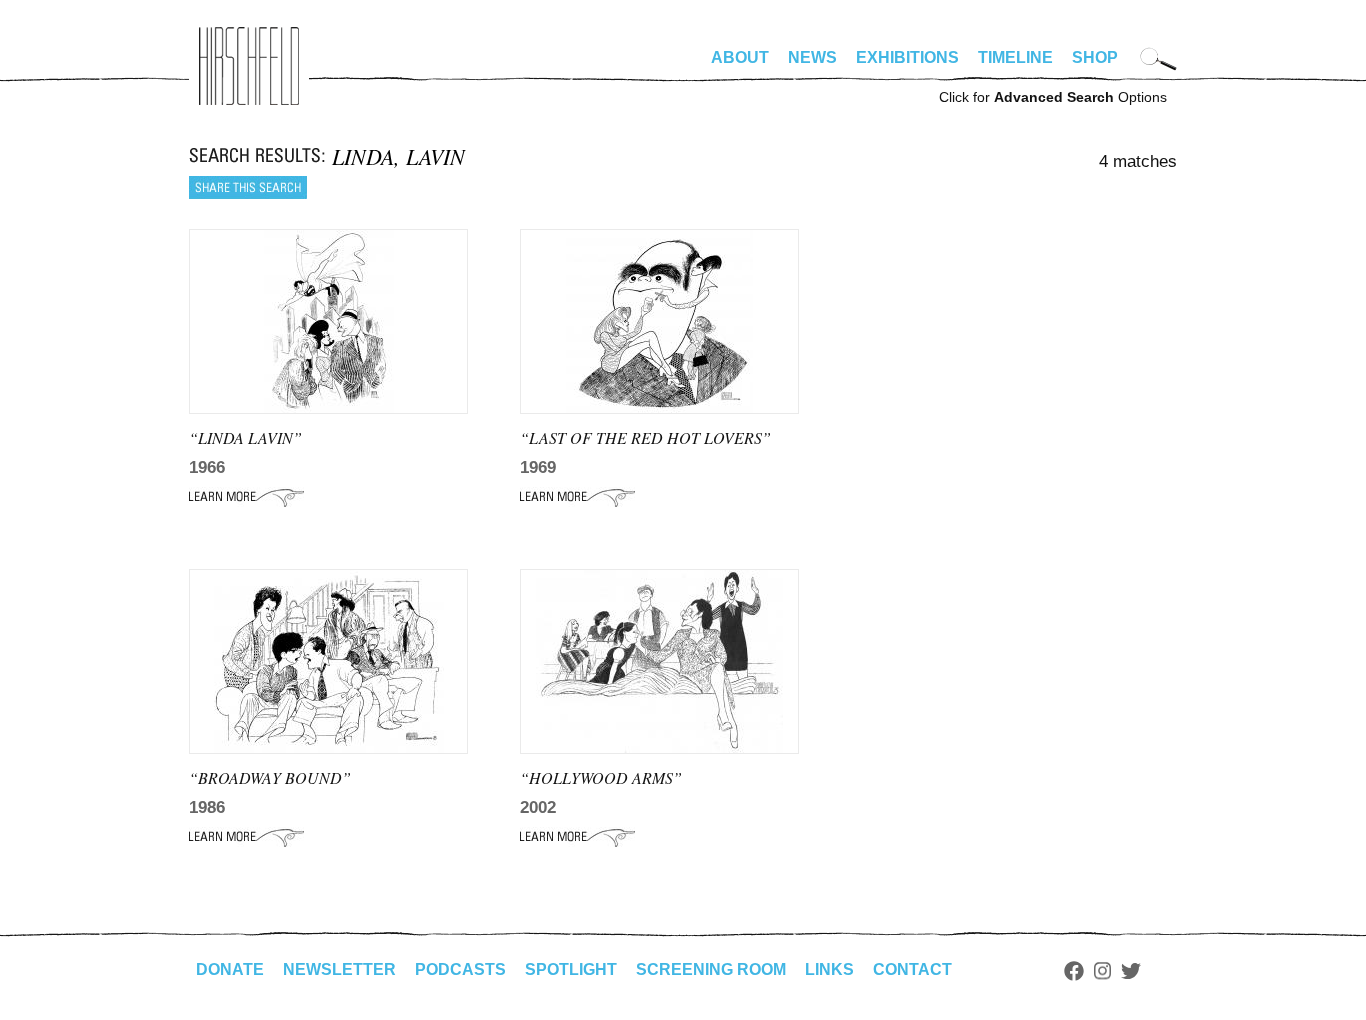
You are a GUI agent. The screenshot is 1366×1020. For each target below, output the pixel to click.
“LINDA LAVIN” (245, 437)
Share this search (248, 187)
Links (829, 969)
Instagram (1102, 971)
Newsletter (339, 969)
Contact (912, 969)
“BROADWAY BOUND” (270, 777)
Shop (1095, 57)
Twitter (1131, 971)
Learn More (246, 497)
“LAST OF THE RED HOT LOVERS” (645, 437)
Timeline (1015, 57)
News (812, 57)
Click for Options (1053, 97)
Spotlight (571, 969)
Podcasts (460, 969)
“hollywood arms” (601, 777)
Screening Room (711, 969)
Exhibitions (907, 57)
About (740, 57)
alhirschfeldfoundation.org (249, 66)
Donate (230, 969)
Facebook (1074, 971)
